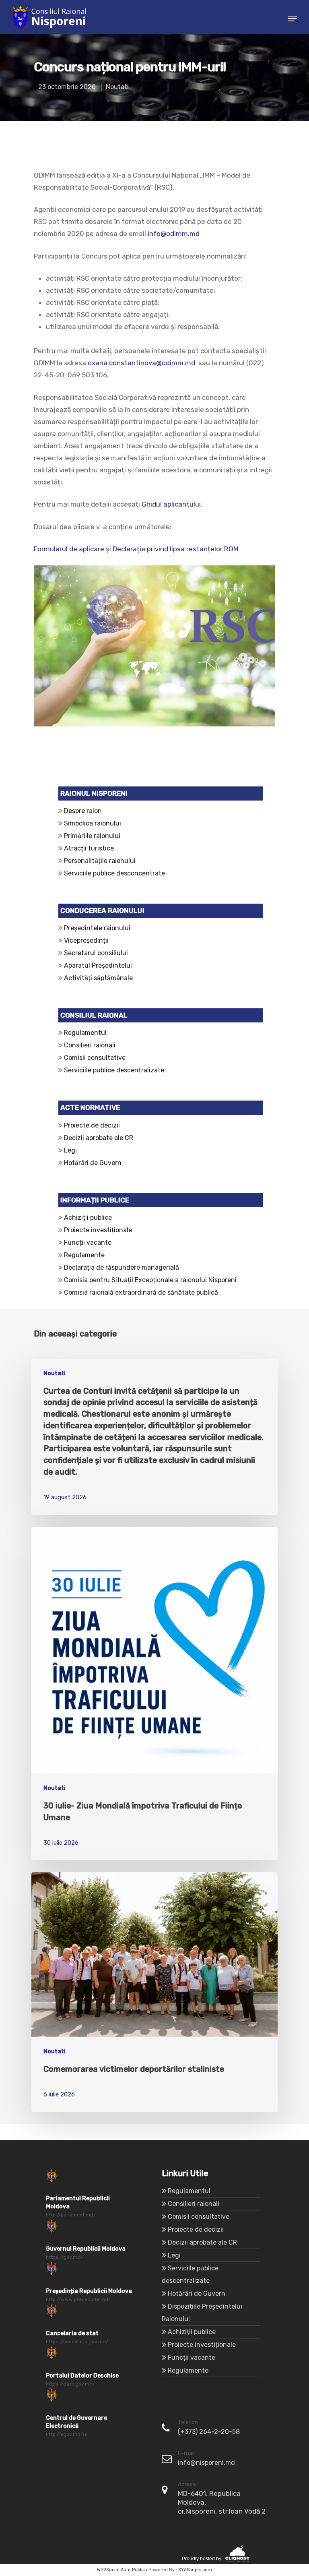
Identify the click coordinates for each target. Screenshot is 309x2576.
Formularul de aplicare (69, 549)
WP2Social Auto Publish (122, 2570)
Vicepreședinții (86, 940)
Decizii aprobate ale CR (99, 1138)
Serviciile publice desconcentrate (114, 873)
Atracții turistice (89, 848)
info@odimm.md (174, 234)
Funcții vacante (88, 1242)
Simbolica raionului (93, 823)
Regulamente (84, 1255)
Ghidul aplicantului (171, 504)
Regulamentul (85, 1033)
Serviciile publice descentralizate (114, 1070)
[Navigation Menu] (293, 19)
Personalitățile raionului (100, 861)
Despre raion (83, 811)
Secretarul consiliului (96, 953)
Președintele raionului (97, 928)
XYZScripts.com (195, 2570)
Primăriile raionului (92, 836)
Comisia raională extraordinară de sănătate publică (140, 1292)
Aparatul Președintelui (98, 965)
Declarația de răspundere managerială (123, 1267)
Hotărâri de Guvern (93, 1163)
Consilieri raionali (90, 1045)
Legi (70, 1150)
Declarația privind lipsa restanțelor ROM (176, 549)
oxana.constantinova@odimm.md (141, 363)
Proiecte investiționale (98, 1230)
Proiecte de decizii (92, 1125)
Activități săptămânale (98, 978)
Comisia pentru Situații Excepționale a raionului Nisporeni (149, 1280)
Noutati (117, 87)
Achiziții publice (88, 1218)
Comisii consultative (95, 1058)
